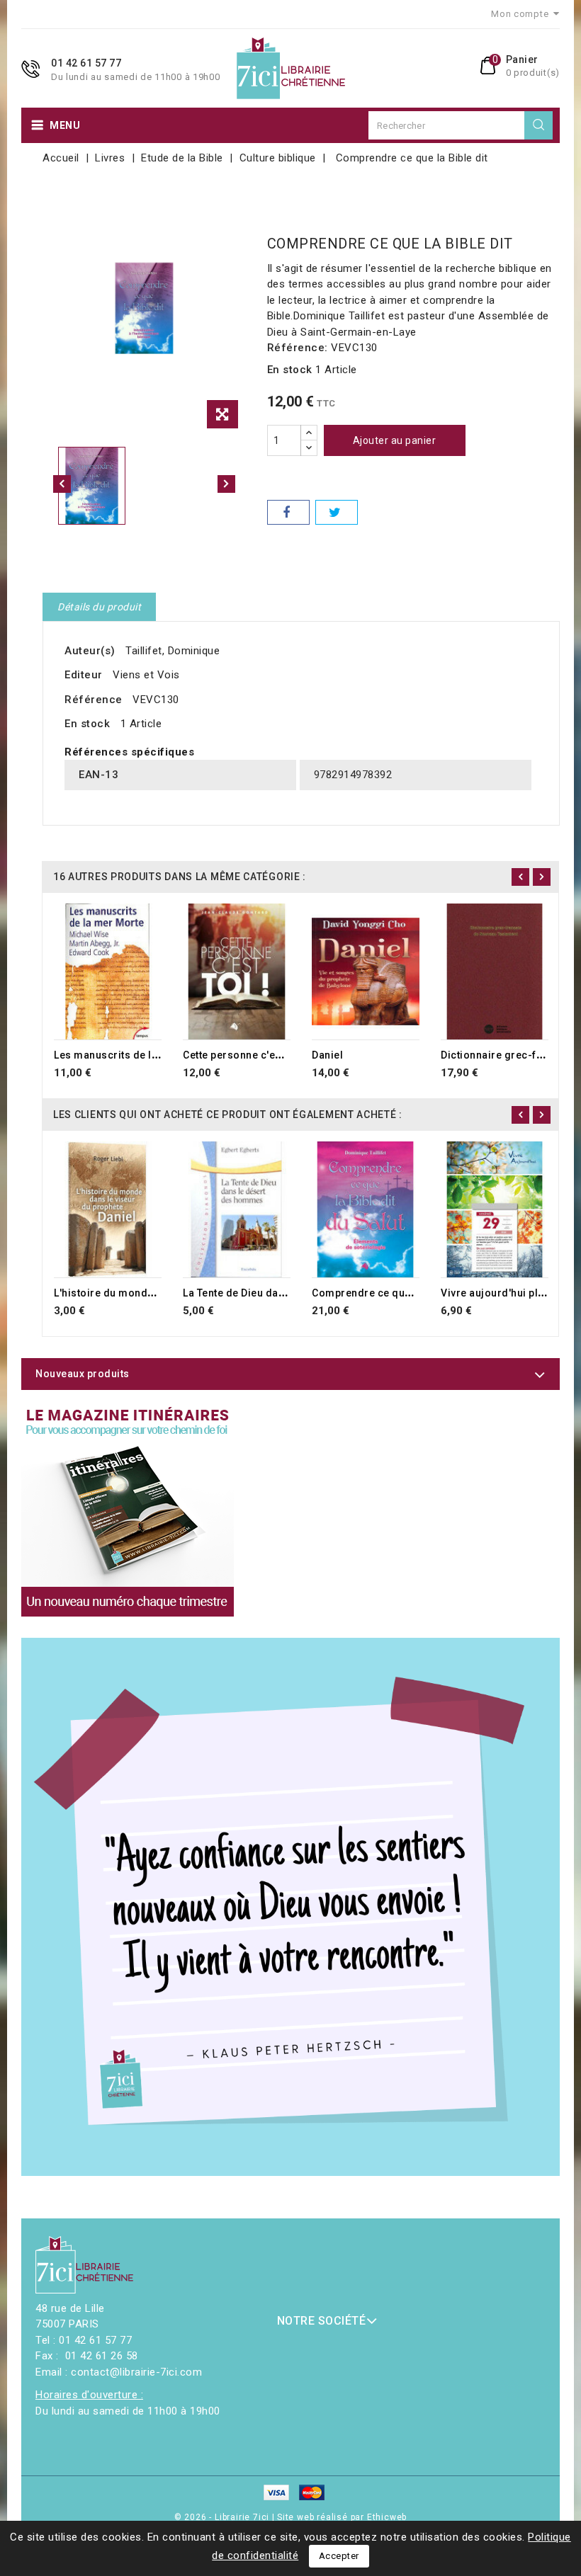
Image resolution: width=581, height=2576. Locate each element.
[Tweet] (337, 512)
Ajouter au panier (395, 440)
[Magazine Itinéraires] (128, 1510)
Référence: (298, 348)
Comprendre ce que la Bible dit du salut (410, 1293)
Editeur (84, 675)
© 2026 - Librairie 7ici (223, 2517)
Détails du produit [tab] (99, 607)
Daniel (327, 1055)
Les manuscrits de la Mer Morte (132, 1055)
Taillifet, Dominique (173, 651)
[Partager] (288, 512)
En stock (290, 370)
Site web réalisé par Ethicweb (342, 2517)
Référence (94, 700)
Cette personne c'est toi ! (244, 1055)
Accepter (339, 2556)
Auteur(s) (90, 651)
